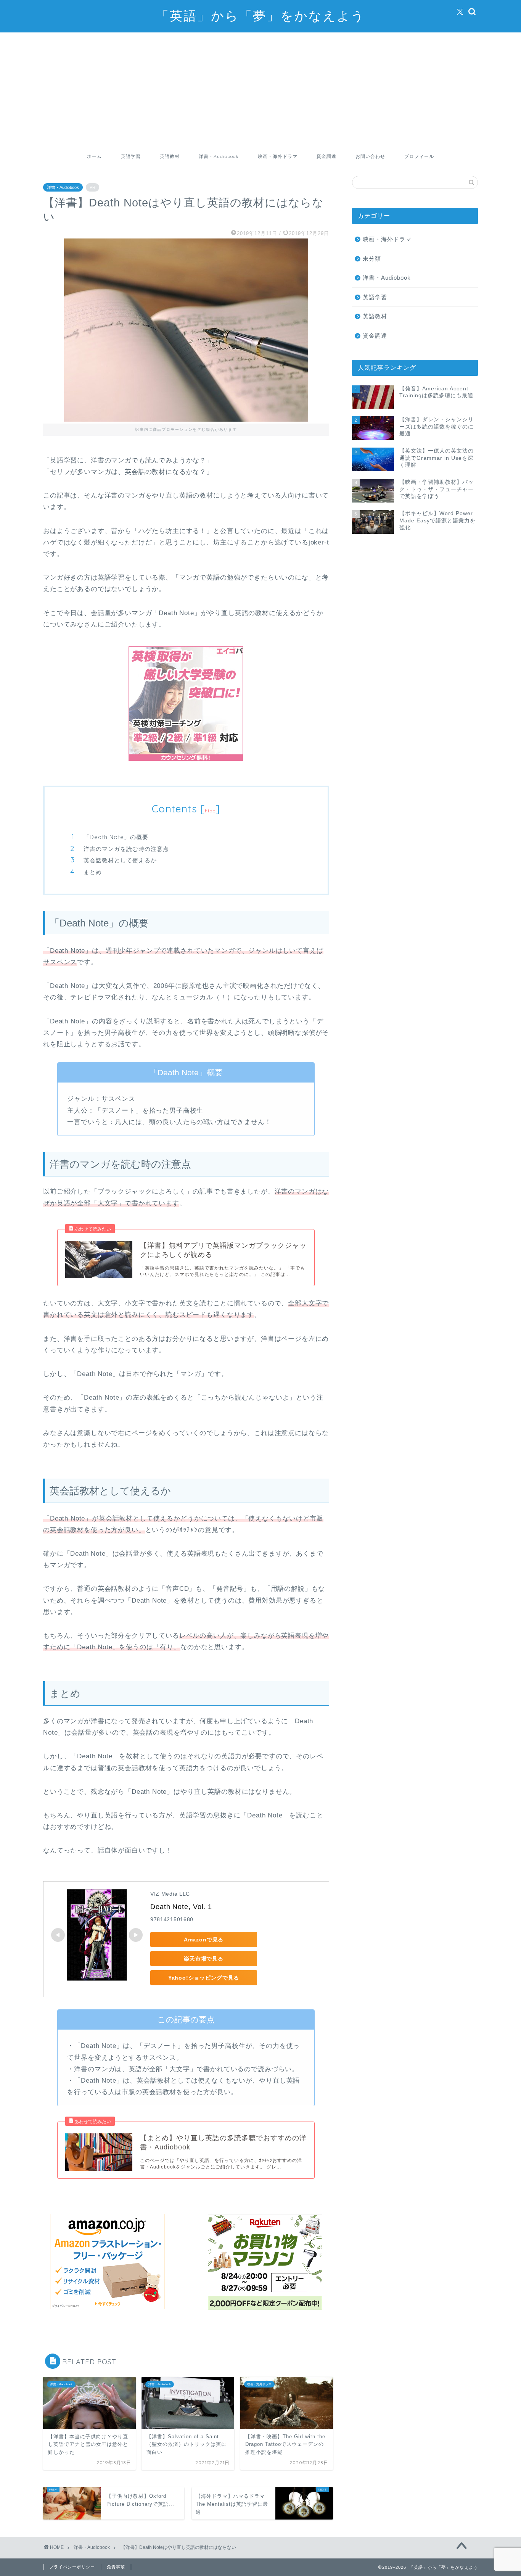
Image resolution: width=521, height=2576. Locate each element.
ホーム (94, 156)
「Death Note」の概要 (116, 837)
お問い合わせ (370, 156)
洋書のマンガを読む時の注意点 (126, 849)
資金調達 (326, 156)
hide (210, 811)
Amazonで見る (204, 1940)
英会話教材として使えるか (120, 860)
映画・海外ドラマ (278, 156)
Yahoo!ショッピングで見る (204, 1978)
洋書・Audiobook (219, 156)
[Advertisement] (260, 90)
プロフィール (419, 156)
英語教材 (170, 156)
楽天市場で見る (204, 1959)
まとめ (93, 872)
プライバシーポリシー (72, 2567)
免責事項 (116, 2567)
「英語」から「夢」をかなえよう (260, 15)
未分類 (372, 259)
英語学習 (131, 156)
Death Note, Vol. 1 (181, 1907)
